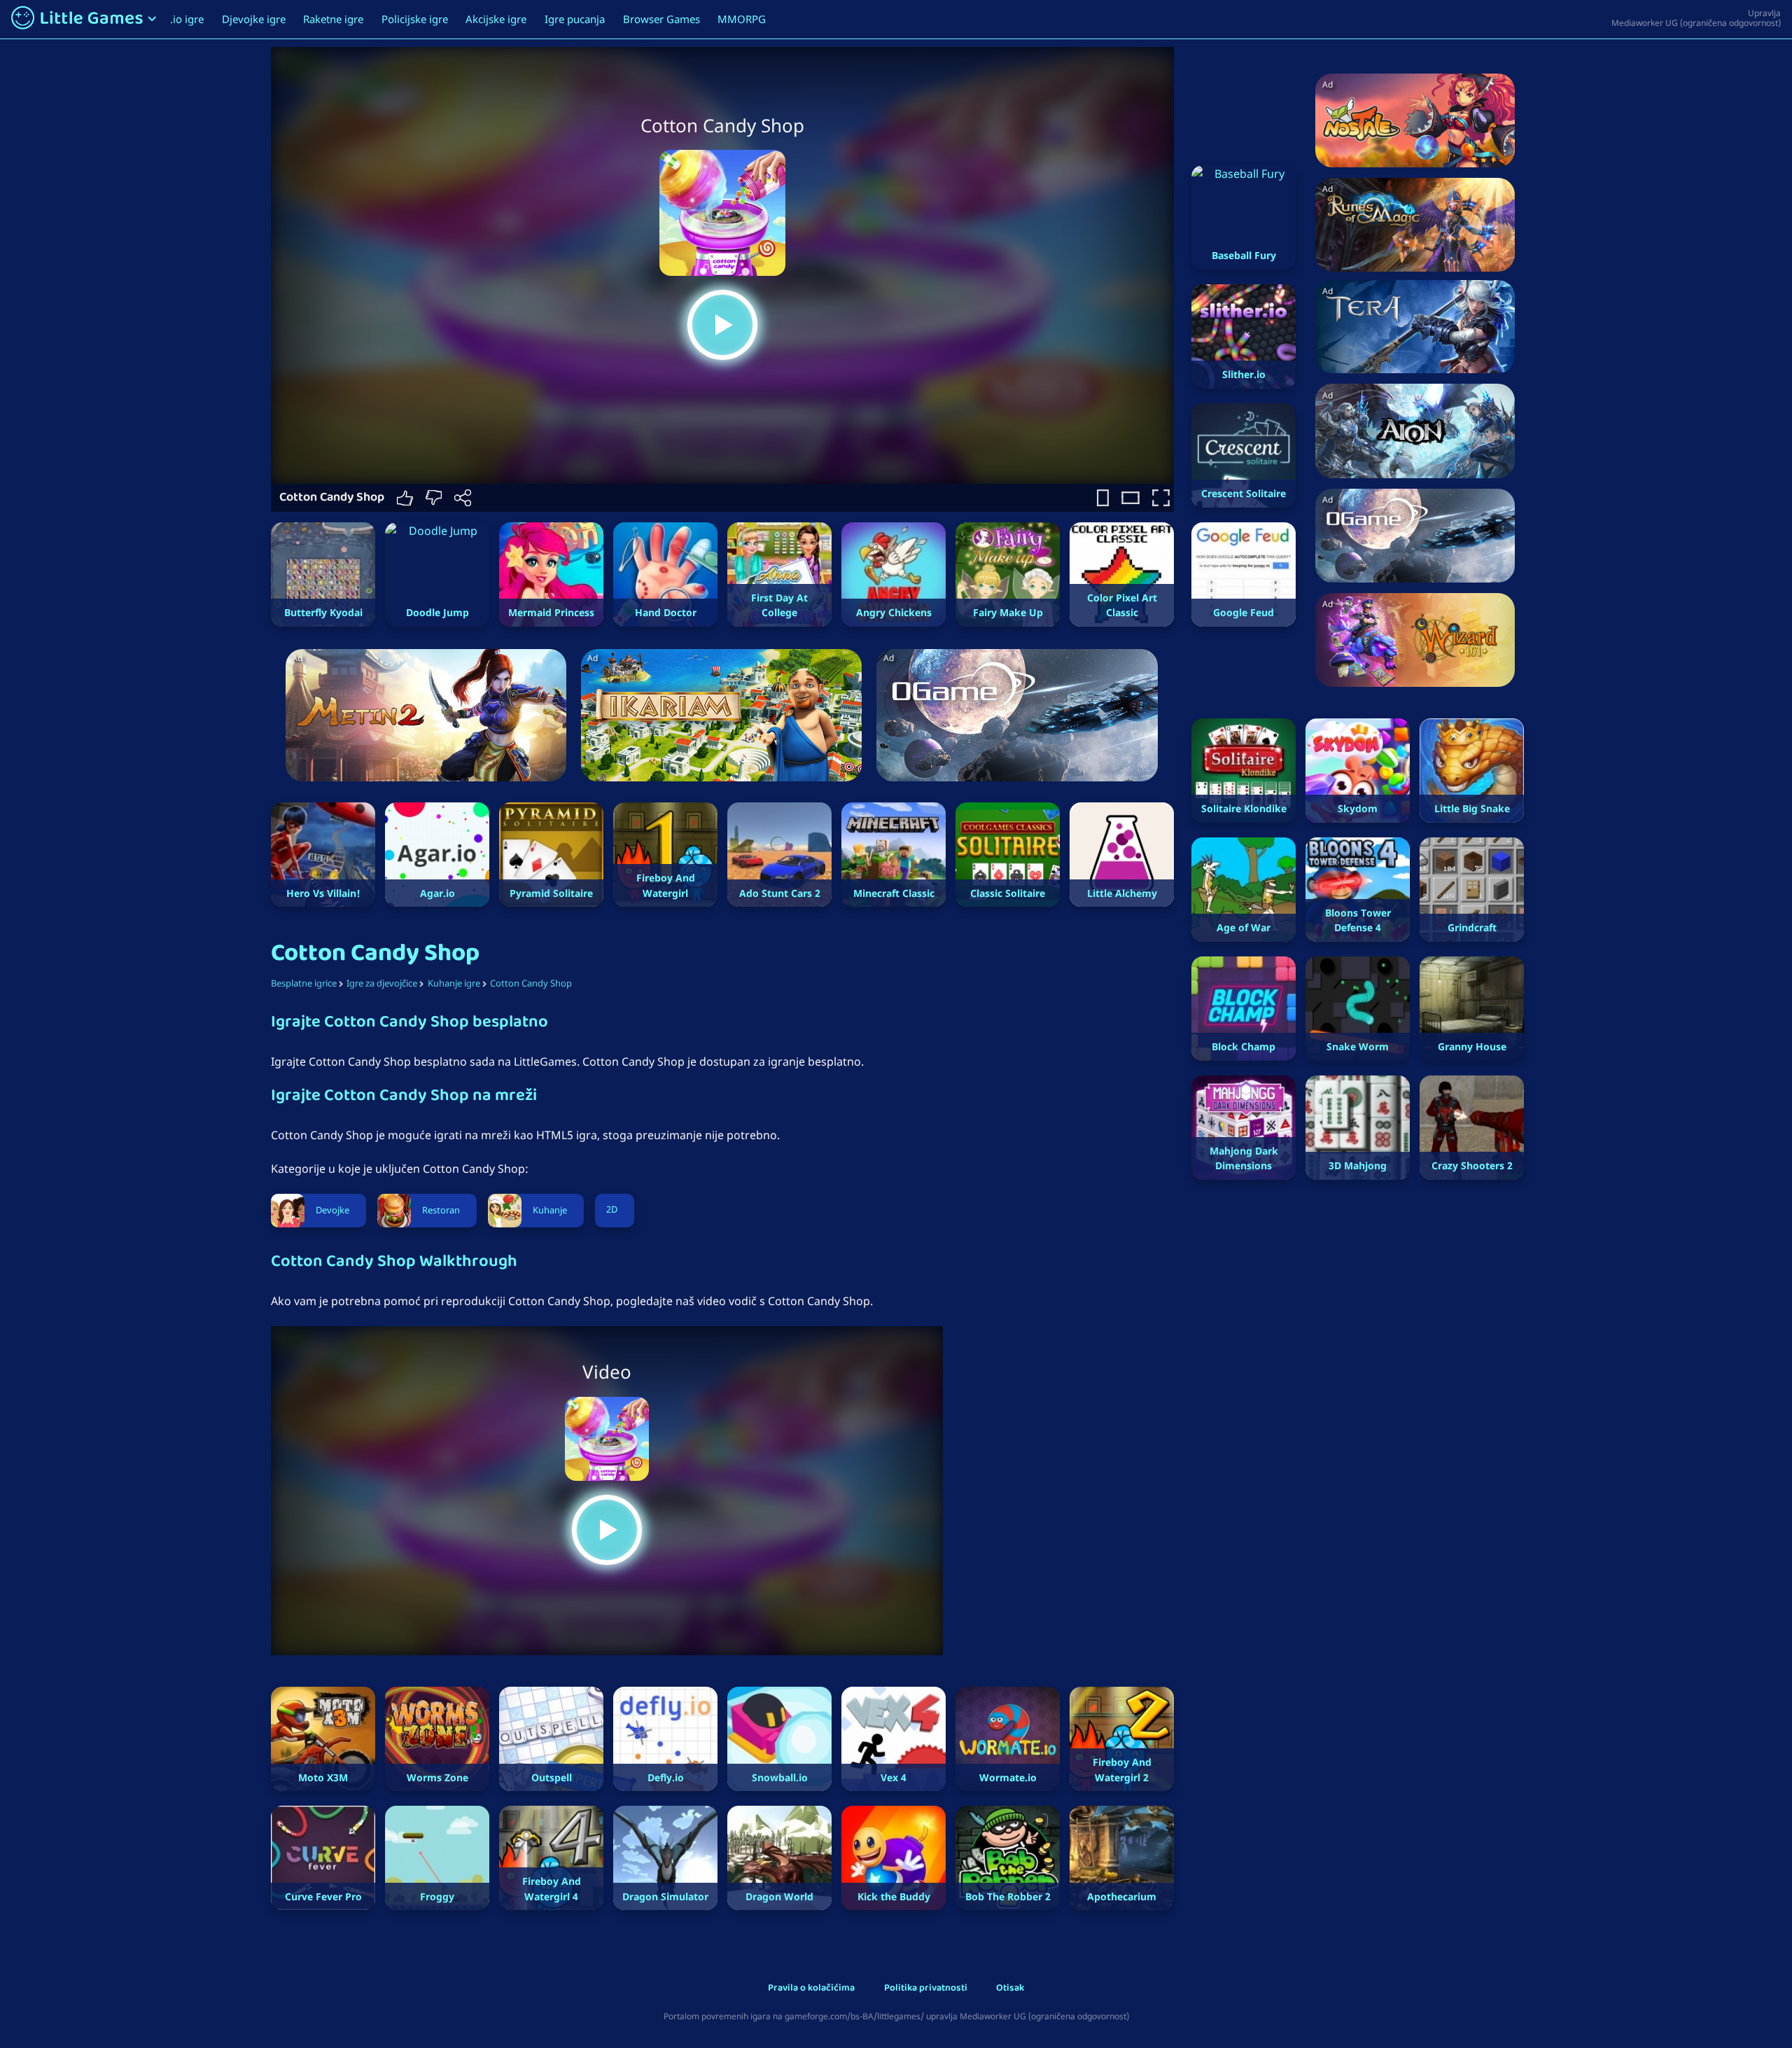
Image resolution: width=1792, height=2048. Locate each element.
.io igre (187, 19)
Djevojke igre (254, 19)
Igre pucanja (575, 19)
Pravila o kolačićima (811, 1989)
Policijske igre (415, 19)
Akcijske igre (496, 19)
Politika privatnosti (926, 1989)
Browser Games (661, 19)
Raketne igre (333, 19)
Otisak (1010, 1989)
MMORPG (742, 19)
